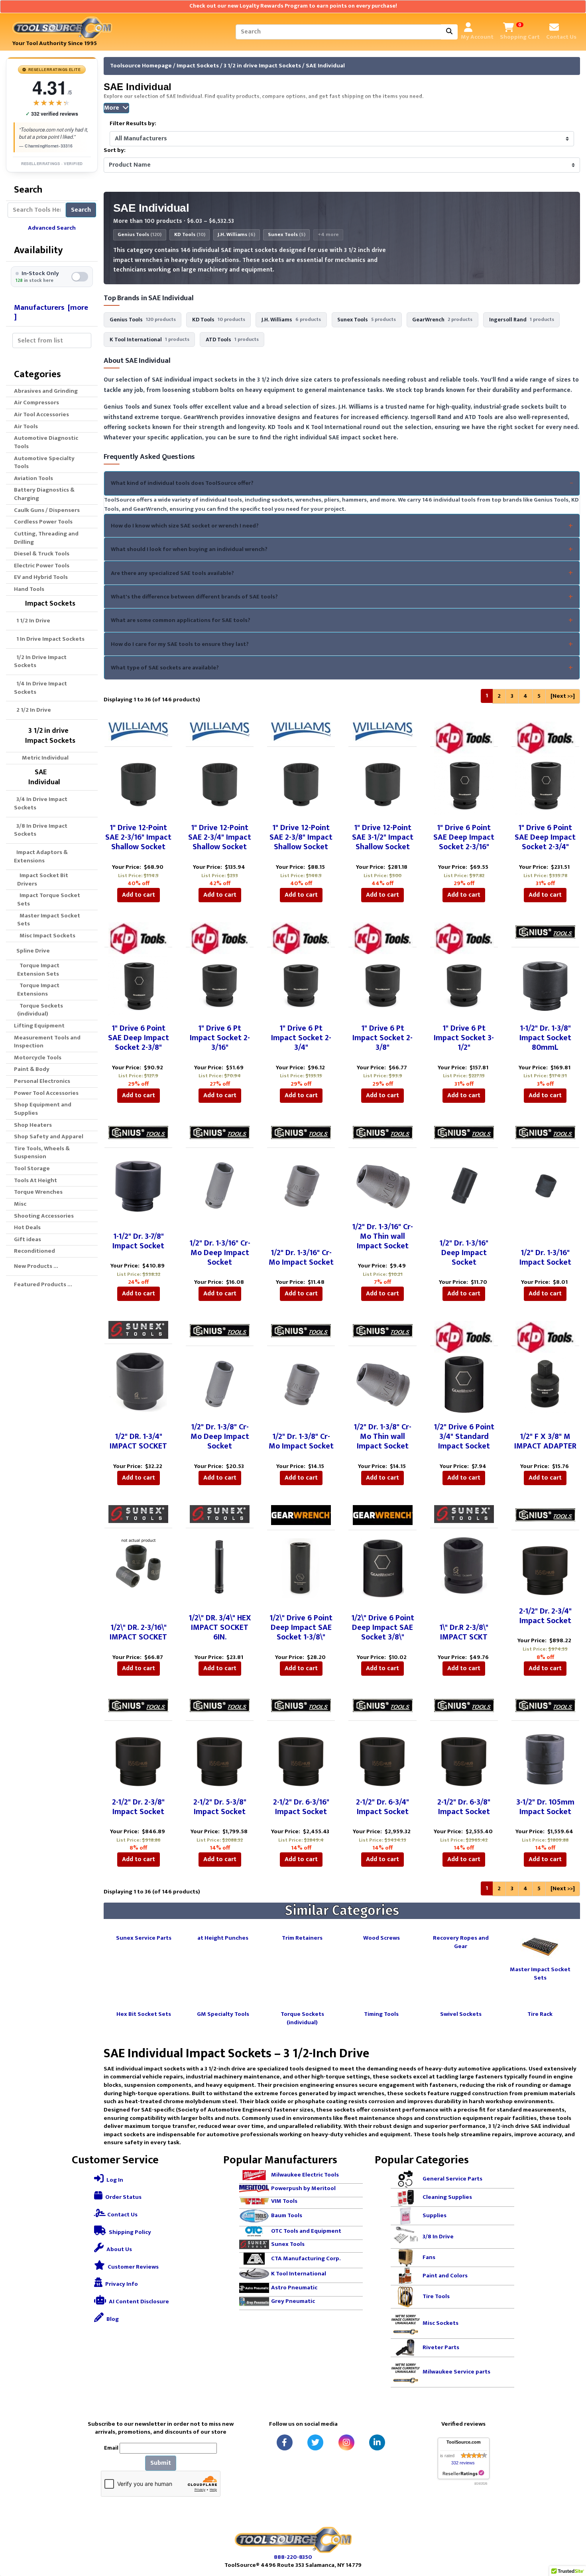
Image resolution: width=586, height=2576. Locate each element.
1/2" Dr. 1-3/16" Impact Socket (545, 1257)
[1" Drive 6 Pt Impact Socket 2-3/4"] (301, 985)
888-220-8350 (293, 2557)
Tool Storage (32, 1168)
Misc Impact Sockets (46, 936)
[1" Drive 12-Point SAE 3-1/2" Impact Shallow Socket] (383, 784)
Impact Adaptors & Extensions (41, 856)
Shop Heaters (33, 1125)
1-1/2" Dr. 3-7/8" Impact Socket (138, 1241)
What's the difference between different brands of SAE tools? (194, 597)
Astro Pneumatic (294, 2288)
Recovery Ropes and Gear (461, 1942)
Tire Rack (540, 2014)
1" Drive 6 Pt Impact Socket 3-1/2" (464, 1038)
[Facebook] (285, 2442)
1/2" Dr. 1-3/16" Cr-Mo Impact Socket (301, 1257)
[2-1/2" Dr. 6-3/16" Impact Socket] (301, 1759)
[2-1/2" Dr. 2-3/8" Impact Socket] (138, 1759)
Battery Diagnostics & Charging (44, 494)
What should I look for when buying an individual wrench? (189, 549)
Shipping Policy (129, 2232)
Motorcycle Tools (38, 1058)
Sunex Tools (287, 235)
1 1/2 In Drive (32, 621)
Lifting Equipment (39, 1026)
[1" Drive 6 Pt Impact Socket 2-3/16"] (220, 985)
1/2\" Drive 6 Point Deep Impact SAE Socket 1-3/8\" (301, 1627)
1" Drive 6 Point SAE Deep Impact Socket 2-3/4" (545, 837)
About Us (119, 2249)
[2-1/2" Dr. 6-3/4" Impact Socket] (383, 1759)
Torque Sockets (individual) (40, 1010)
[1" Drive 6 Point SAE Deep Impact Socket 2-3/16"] (464, 784)
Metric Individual (43, 758)
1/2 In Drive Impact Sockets (40, 661)
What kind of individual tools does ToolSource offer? (182, 483)
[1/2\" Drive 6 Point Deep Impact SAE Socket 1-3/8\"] (301, 1568)
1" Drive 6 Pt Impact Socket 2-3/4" (301, 1038)
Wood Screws (381, 1937)
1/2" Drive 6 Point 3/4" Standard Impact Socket (464, 1437)
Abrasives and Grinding (46, 391)
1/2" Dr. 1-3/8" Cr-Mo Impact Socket (301, 1441)
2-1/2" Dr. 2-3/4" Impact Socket (545, 1616)
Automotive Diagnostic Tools (46, 442)
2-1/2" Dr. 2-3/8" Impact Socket (138, 1807)
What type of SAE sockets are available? (165, 668)
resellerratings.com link (463, 2473)
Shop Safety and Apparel (49, 1136)
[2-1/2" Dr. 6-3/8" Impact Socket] (464, 1759)
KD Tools (190, 235)
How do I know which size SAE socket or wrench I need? (185, 526)
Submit (161, 2463)
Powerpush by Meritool (303, 2188)
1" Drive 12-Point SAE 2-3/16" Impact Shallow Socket (138, 837)
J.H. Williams (236, 235)
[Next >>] (563, 696)
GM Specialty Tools (223, 2014)
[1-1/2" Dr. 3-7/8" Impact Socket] (138, 1186)
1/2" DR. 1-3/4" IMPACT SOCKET (138, 1441)
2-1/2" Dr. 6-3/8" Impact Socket (464, 1807)
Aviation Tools (33, 478)
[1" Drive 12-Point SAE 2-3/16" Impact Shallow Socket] (138, 784)
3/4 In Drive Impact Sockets (41, 803)
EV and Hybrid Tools (41, 577)
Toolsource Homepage (141, 66)
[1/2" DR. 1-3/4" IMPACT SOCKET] (138, 1382)
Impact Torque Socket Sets (49, 899)
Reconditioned (34, 1251)
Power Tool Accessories (46, 1093)
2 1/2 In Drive (32, 710)
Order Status (123, 2197)
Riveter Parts (441, 2347)
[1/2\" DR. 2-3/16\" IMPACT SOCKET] (138, 1566)
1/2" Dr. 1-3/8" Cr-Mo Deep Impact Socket (220, 1437)
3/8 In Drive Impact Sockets (41, 830)
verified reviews (52, 114)
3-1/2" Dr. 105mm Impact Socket (545, 1807)
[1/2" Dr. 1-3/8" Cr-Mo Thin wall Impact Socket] (382, 1383)
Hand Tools (29, 589)
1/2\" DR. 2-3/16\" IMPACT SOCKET (138, 1632)
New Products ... (36, 1266)
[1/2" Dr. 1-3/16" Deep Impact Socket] (464, 1186)
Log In (114, 2180)
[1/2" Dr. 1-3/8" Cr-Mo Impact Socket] (301, 1384)
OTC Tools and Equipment (306, 2231)
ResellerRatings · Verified (52, 163)
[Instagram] (346, 2442)
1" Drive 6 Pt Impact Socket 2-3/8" (382, 1038)
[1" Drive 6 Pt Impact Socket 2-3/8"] (383, 985)
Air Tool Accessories (41, 414)
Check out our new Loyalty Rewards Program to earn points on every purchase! (293, 6)
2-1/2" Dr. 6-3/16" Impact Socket (301, 1807)
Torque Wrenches (38, 1192)
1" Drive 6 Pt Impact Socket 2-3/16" (220, 1038)
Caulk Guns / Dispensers (47, 510)
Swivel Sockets (461, 2014)
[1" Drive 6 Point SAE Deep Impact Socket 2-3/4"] (545, 784)
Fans (429, 2257)
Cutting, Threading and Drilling (46, 538)
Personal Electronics (42, 1081)
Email (111, 2448)
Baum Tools (287, 2215)
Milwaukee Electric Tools (305, 2175)
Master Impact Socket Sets (49, 920)
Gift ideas (28, 1239)
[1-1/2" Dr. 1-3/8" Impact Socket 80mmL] (545, 985)
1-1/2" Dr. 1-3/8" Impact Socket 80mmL (545, 1038)
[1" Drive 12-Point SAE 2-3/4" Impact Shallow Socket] (220, 784)
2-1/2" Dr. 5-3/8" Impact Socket (220, 1807)
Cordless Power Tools (43, 522)
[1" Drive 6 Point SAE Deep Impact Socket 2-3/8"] (138, 985)
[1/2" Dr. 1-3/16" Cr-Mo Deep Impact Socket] (220, 1186)
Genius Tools (140, 235)
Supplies (435, 2215)
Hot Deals (27, 1227)
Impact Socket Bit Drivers (43, 880)
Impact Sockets (198, 66)
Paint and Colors (445, 2276)
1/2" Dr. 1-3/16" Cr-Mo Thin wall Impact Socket (382, 1236)
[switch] (52, 277)
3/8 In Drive (438, 2237)
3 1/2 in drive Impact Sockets (262, 66)
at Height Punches (223, 1937)
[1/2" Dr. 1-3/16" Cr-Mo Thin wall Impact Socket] (382, 1184)
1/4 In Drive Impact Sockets (40, 688)
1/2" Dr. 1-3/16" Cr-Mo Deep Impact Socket (220, 1253)
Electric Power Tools (42, 566)
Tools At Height (35, 1180)
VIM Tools (284, 2201)
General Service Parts (452, 2179)
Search (81, 210)
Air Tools (26, 426)
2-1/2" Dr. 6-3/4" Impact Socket (382, 1807)
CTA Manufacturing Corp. (306, 2258)
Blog (112, 2319)
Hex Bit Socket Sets (144, 2014)
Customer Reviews (133, 2267)
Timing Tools (381, 2014)
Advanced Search (52, 228)
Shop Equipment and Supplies (43, 1109)
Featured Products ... (43, 1284)
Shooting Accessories (44, 1216)
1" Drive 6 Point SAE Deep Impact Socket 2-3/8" (139, 1038)
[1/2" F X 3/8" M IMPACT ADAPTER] (545, 1384)
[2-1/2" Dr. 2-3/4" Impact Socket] (545, 1568)
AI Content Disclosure (138, 2301)
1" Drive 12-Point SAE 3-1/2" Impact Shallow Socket (383, 837)
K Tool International (299, 2273)
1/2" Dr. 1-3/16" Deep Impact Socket (464, 1253)
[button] (571, 2537)
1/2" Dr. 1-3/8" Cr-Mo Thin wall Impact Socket (382, 1437)
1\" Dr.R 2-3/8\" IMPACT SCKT (464, 1632)
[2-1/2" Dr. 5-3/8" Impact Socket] (220, 1759)
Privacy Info (121, 2284)
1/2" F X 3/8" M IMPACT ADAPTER (545, 1441)
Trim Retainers (302, 1937)
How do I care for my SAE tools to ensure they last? (180, 644)
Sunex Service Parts (144, 1937)
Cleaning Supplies (447, 2197)
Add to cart (139, 895)
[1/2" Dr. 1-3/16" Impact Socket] (545, 1186)
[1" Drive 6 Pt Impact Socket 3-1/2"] (464, 985)
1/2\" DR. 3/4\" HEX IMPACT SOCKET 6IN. (220, 1627)
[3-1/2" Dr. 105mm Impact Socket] (545, 1759)
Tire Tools (436, 2296)
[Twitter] (315, 2442)
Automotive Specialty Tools (44, 462)
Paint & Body (32, 1069)
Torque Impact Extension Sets (38, 970)
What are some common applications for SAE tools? (181, 620)
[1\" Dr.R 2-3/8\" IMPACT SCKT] (464, 1566)
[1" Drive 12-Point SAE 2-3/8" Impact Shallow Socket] (301, 784)
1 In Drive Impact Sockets (49, 639)
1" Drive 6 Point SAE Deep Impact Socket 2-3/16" (464, 837)
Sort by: (115, 151)
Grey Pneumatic (293, 2301)
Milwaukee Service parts (456, 2372)
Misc (20, 1204)
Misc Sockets (440, 2323)
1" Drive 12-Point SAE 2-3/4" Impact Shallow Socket (220, 837)
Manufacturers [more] (51, 312)
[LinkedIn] (377, 2442)
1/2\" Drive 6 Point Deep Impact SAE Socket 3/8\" (383, 1627)
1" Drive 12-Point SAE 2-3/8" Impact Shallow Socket (301, 837)
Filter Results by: (133, 124)
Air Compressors (36, 402)
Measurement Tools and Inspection (47, 1042)
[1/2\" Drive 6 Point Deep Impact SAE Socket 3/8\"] (383, 1568)
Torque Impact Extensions (38, 990)
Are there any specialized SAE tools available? (172, 573)
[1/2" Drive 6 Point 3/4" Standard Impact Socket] (464, 1384)
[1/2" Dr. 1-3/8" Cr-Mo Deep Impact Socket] (220, 1384)
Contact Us (122, 2215)
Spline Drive (32, 951)
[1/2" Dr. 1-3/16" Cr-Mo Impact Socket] (301, 1186)
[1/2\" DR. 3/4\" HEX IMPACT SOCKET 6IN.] (220, 1566)
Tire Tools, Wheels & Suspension (42, 1153)
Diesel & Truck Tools (42, 554)
